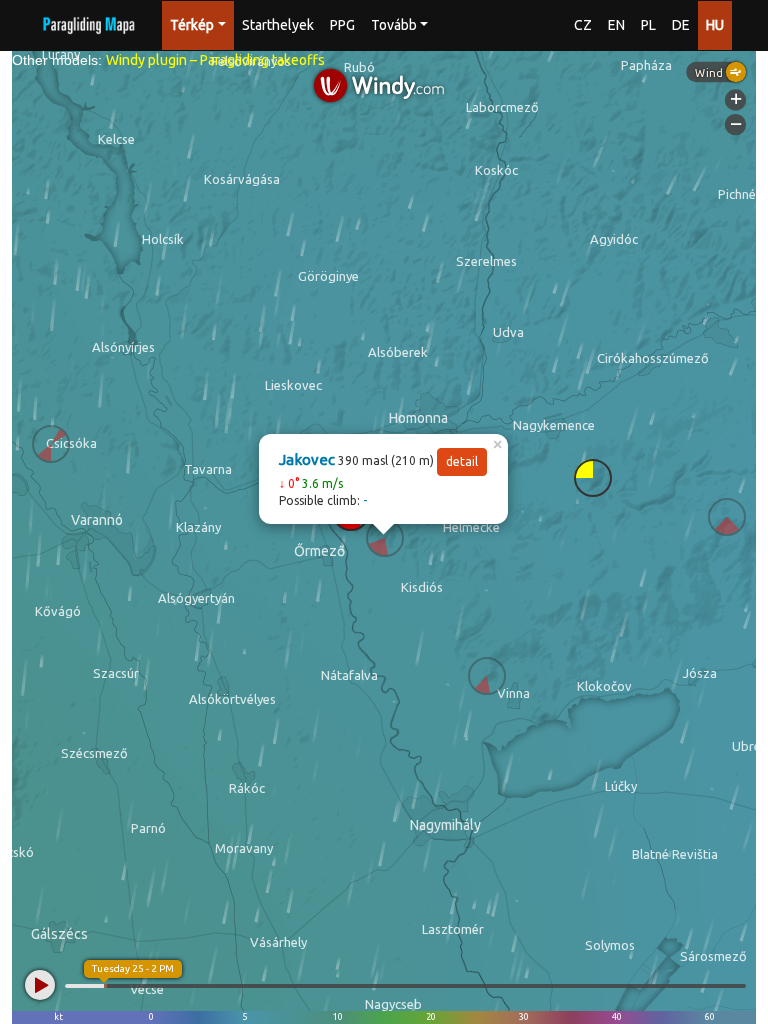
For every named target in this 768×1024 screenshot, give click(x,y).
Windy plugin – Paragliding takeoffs (215, 60)
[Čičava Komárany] (51, 444)
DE (681, 25)
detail (462, 461)
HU (715, 25)
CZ (583, 25)
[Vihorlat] (727, 517)
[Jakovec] (385, 538)
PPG (342, 25)
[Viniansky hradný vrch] (487, 676)
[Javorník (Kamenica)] (593, 478)
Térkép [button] (192, 25)
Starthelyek (278, 25)
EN (616, 25)
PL (648, 25)
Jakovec (307, 459)
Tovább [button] (394, 25)
